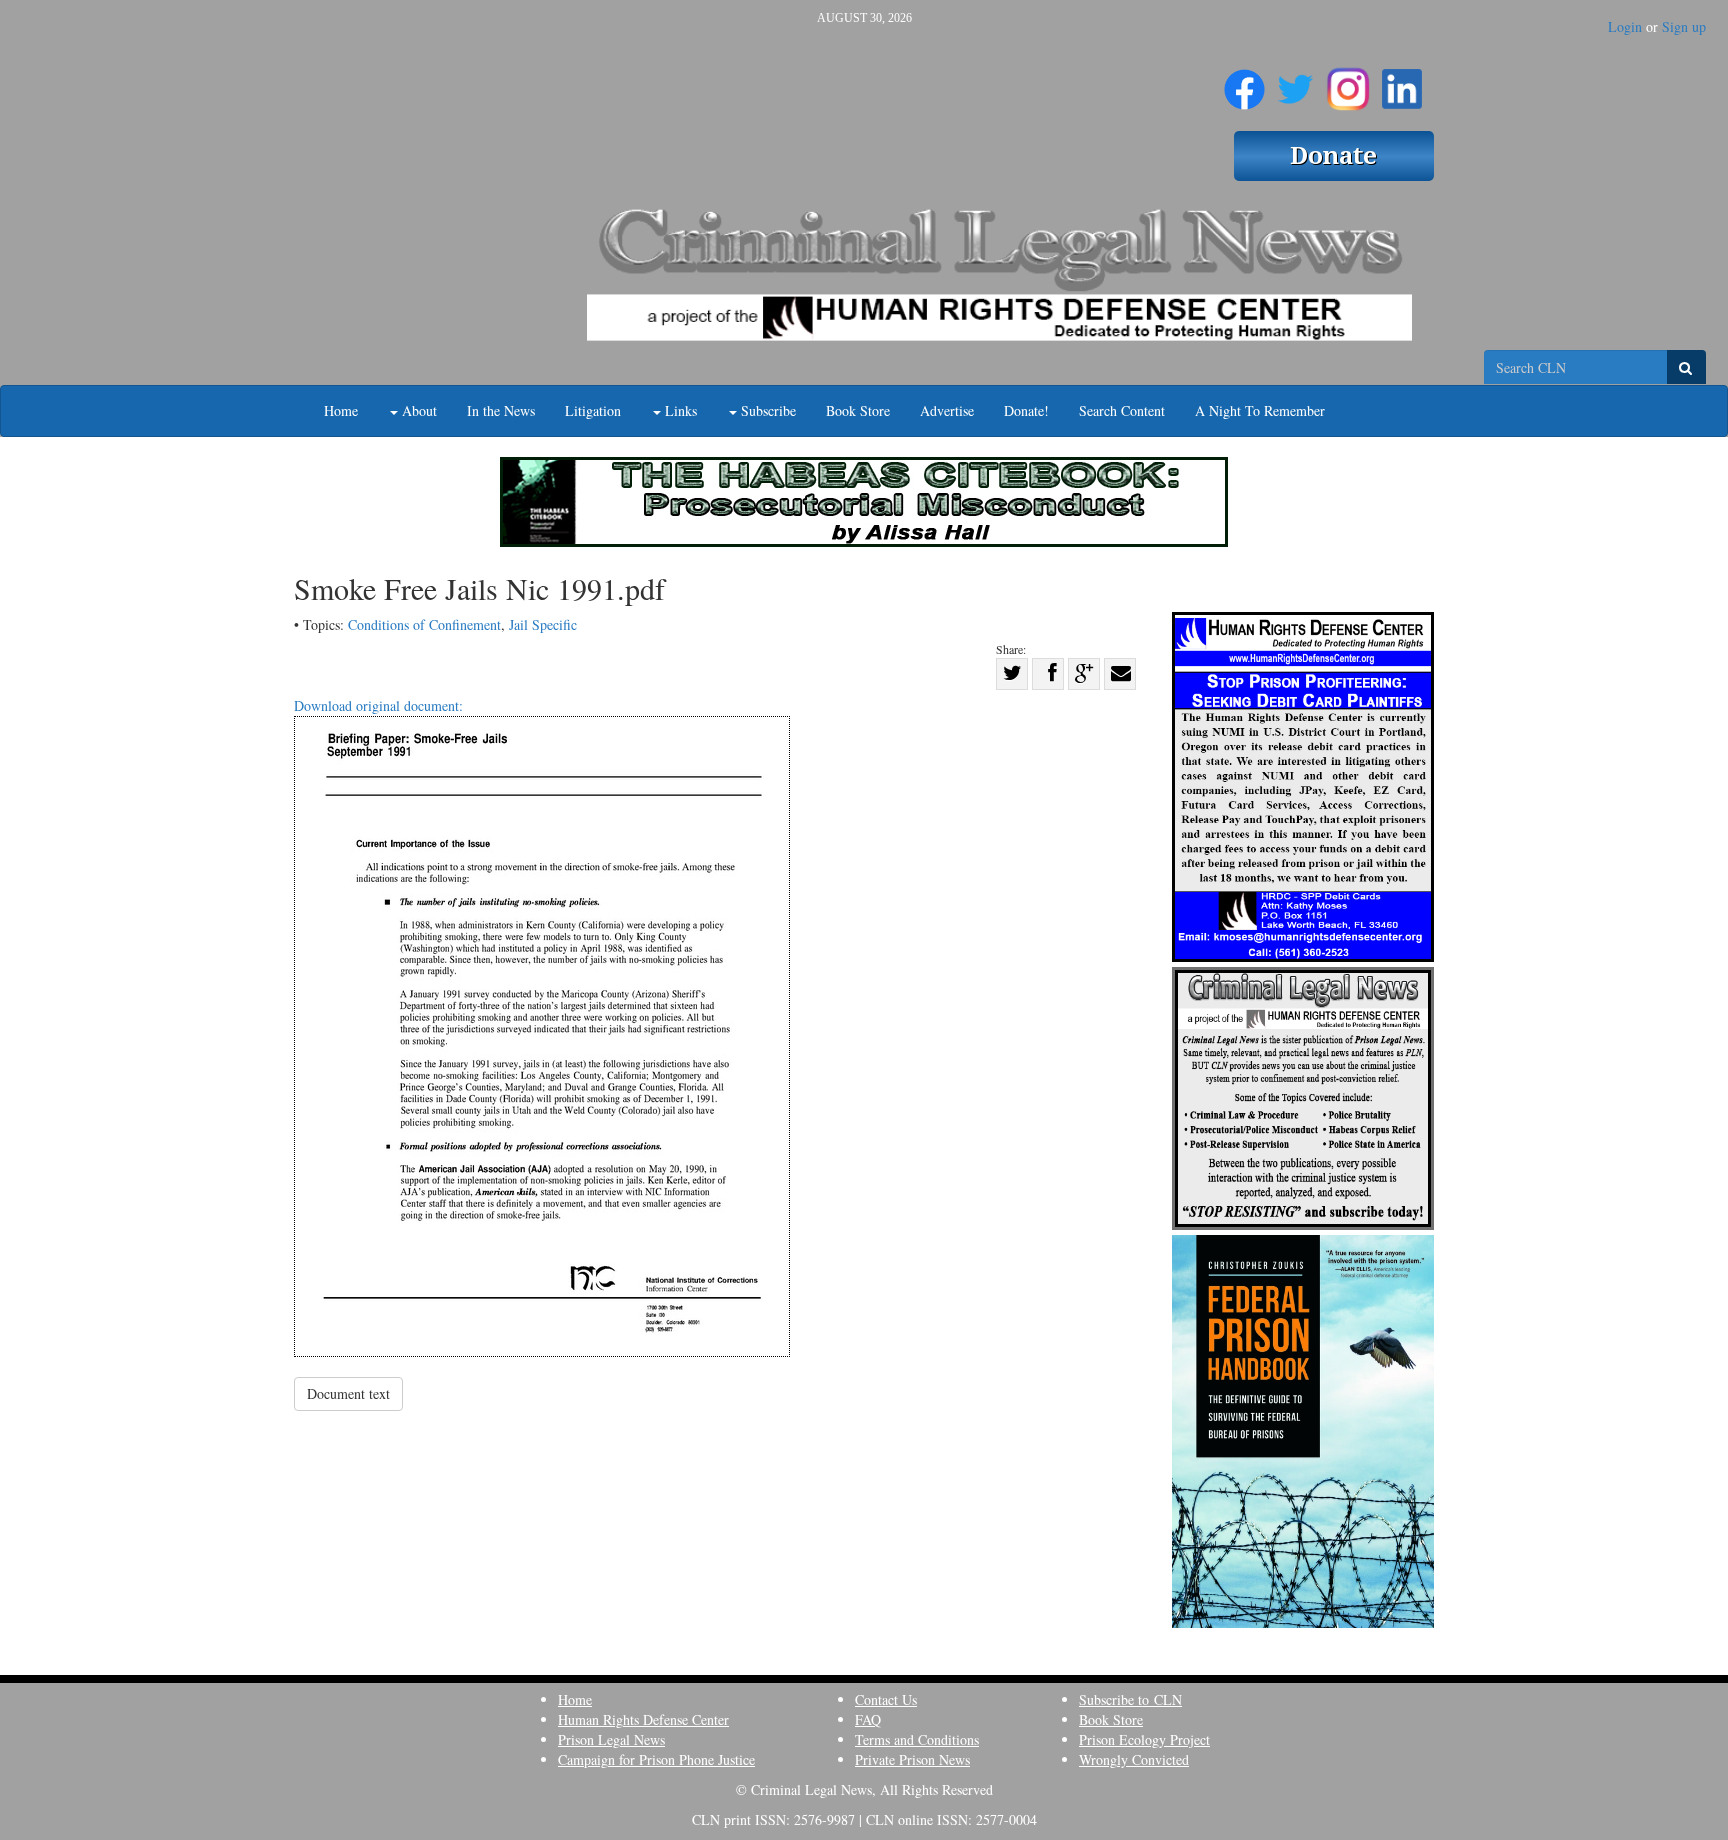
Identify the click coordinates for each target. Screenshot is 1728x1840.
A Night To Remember (1260, 410)
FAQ (868, 1719)
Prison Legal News (611, 1739)
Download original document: (378, 705)
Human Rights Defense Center (643, 1719)
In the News (501, 410)
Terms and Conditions (917, 1739)
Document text (348, 1393)
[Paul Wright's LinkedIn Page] (1402, 81)
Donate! (1026, 410)
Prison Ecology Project (1144, 1739)
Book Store (858, 410)
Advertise (947, 410)
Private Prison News (912, 1759)
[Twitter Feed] (1295, 81)
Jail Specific (543, 624)
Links (679, 410)
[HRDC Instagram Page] (1348, 81)
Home (341, 410)
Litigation (593, 410)
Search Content (1122, 410)
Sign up (1684, 26)
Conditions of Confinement (424, 624)
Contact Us (886, 1699)
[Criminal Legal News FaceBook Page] (1244, 81)
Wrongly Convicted (1134, 1759)
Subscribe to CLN (1130, 1699)
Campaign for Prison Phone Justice (656, 1759)
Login (1625, 26)
